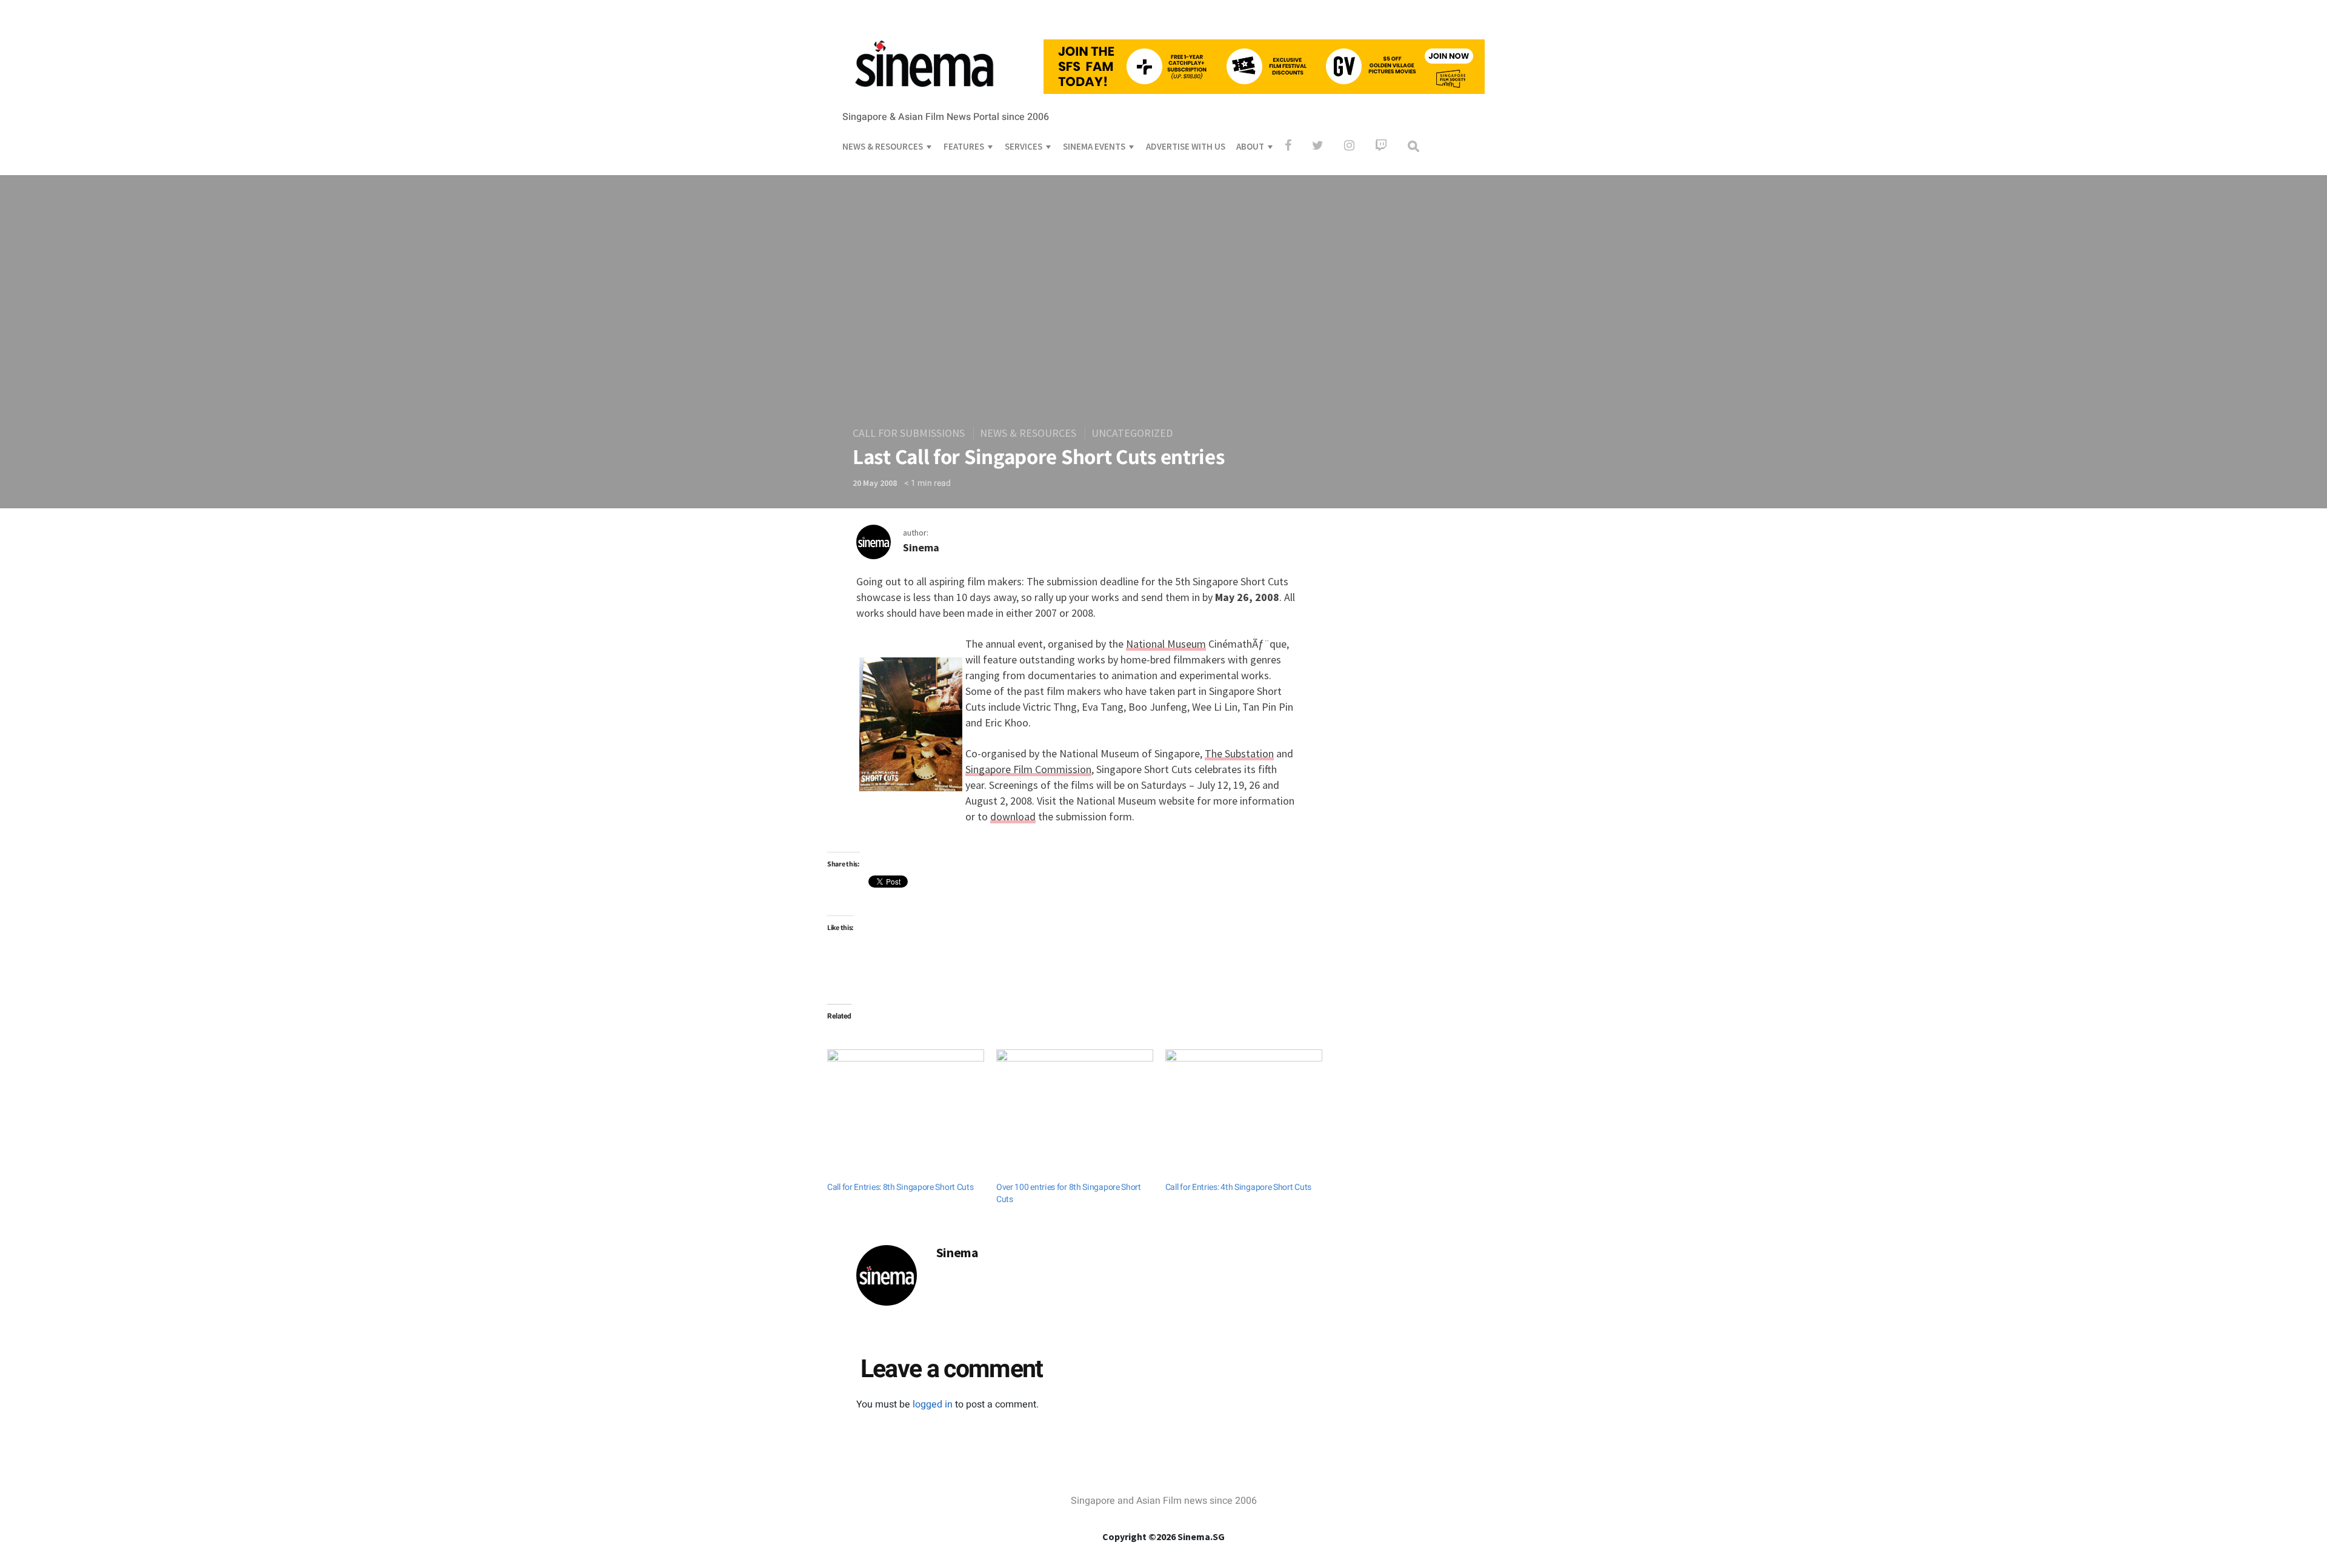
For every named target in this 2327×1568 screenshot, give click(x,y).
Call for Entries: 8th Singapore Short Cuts (900, 1187)
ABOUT (1250, 146)
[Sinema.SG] (924, 95)
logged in (933, 1404)
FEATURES (964, 146)
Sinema (921, 547)
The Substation (1239, 753)
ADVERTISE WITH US (1186, 146)
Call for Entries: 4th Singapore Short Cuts (1238, 1187)
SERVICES (1024, 146)
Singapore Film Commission (1028, 769)
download (1013, 816)
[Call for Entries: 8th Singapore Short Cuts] (906, 1094)
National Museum (1166, 644)
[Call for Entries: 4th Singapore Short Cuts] (1244, 1094)
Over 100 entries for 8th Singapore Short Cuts (1069, 1193)
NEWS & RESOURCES (883, 146)
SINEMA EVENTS (1094, 146)
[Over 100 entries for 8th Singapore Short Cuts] (1075, 1094)
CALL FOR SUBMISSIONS (909, 433)
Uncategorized (1132, 433)
